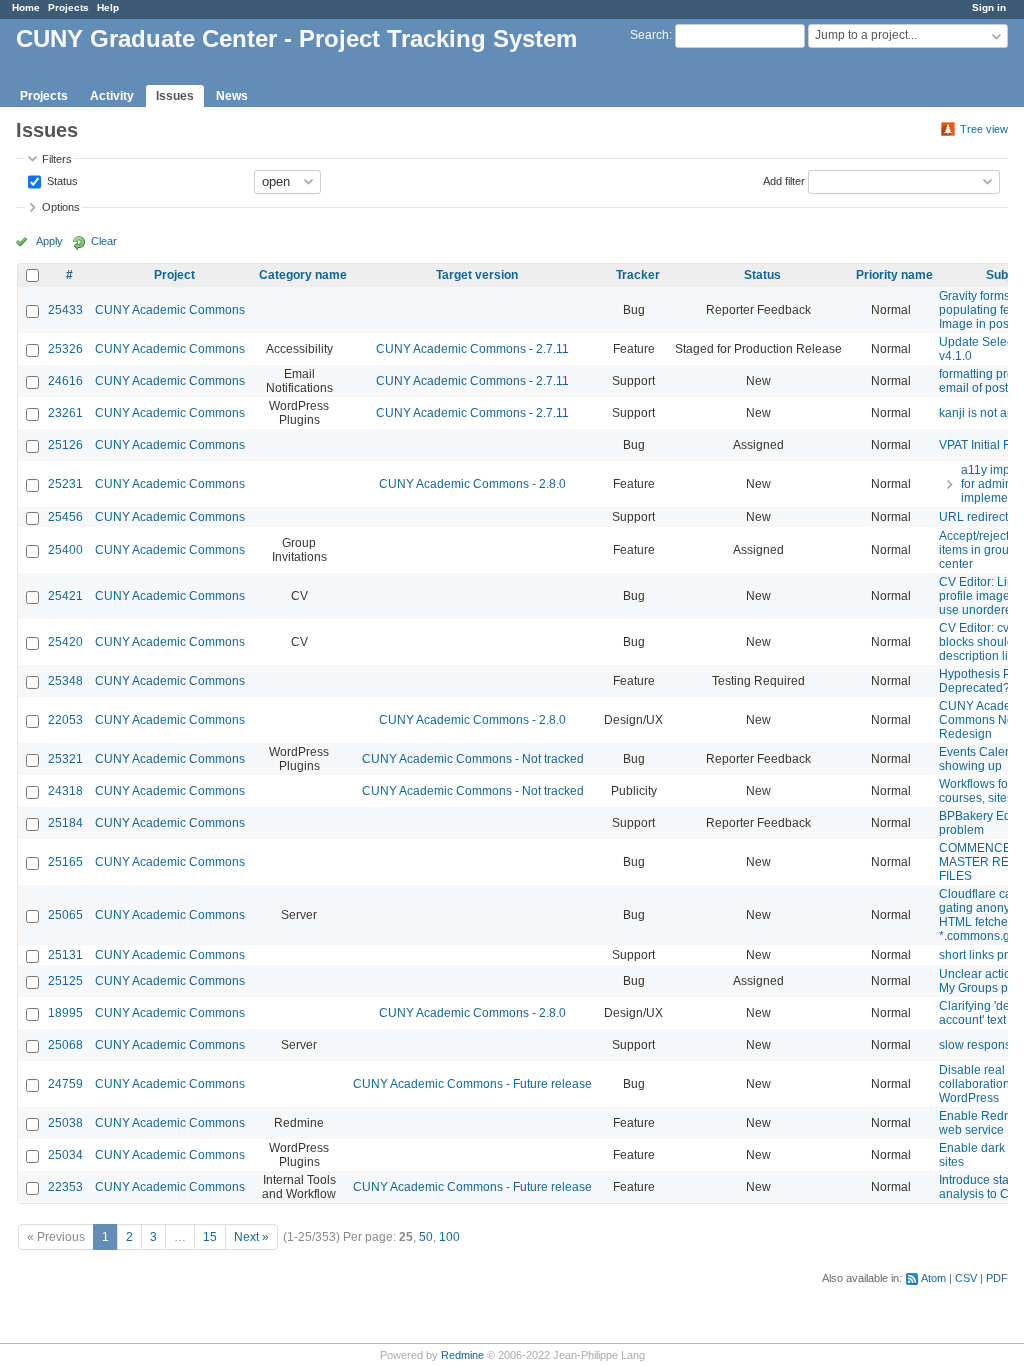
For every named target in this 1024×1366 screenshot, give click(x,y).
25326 (65, 349)
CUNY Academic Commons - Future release (472, 1084)
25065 (65, 915)
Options (61, 207)
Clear (104, 241)
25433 (65, 310)
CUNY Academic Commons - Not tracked (473, 759)
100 (449, 1237)
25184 (65, 823)
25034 (65, 1155)
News (232, 96)
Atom (933, 1278)
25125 (65, 981)
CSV (966, 1278)
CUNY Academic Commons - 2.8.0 (472, 484)
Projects (68, 7)
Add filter (784, 180)
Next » (251, 1237)
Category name (303, 275)
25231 (65, 484)
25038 (65, 1123)
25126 (65, 445)
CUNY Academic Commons (170, 310)
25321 (65, 759)
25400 (65, 550)
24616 (65, 381)
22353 (65, 1187)
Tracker (638, 275)
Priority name (894, 275)
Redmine (462, 1355)
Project (174, 275)
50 (426, 1237)
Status (61, 180)
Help (108, 7)
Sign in (989, 7)
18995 (65, 1013)
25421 (65, 596)
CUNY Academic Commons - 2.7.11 (472, 349)
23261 (65, 413)
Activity (112, 96)
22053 (65, 720)
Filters (57, 159)
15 (210, 1237)
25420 (65, 642)
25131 (65, 955)
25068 (65, 1045)
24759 (65, 1084)
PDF (997, 1278)
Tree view (984, 129)
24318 (65, 791)
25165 (65, 862)
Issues (175, 96)
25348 (65, 681)
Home (26, 7)
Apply (49, 241)
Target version (477, 275)
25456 (65, 517)
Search (649, 35)
